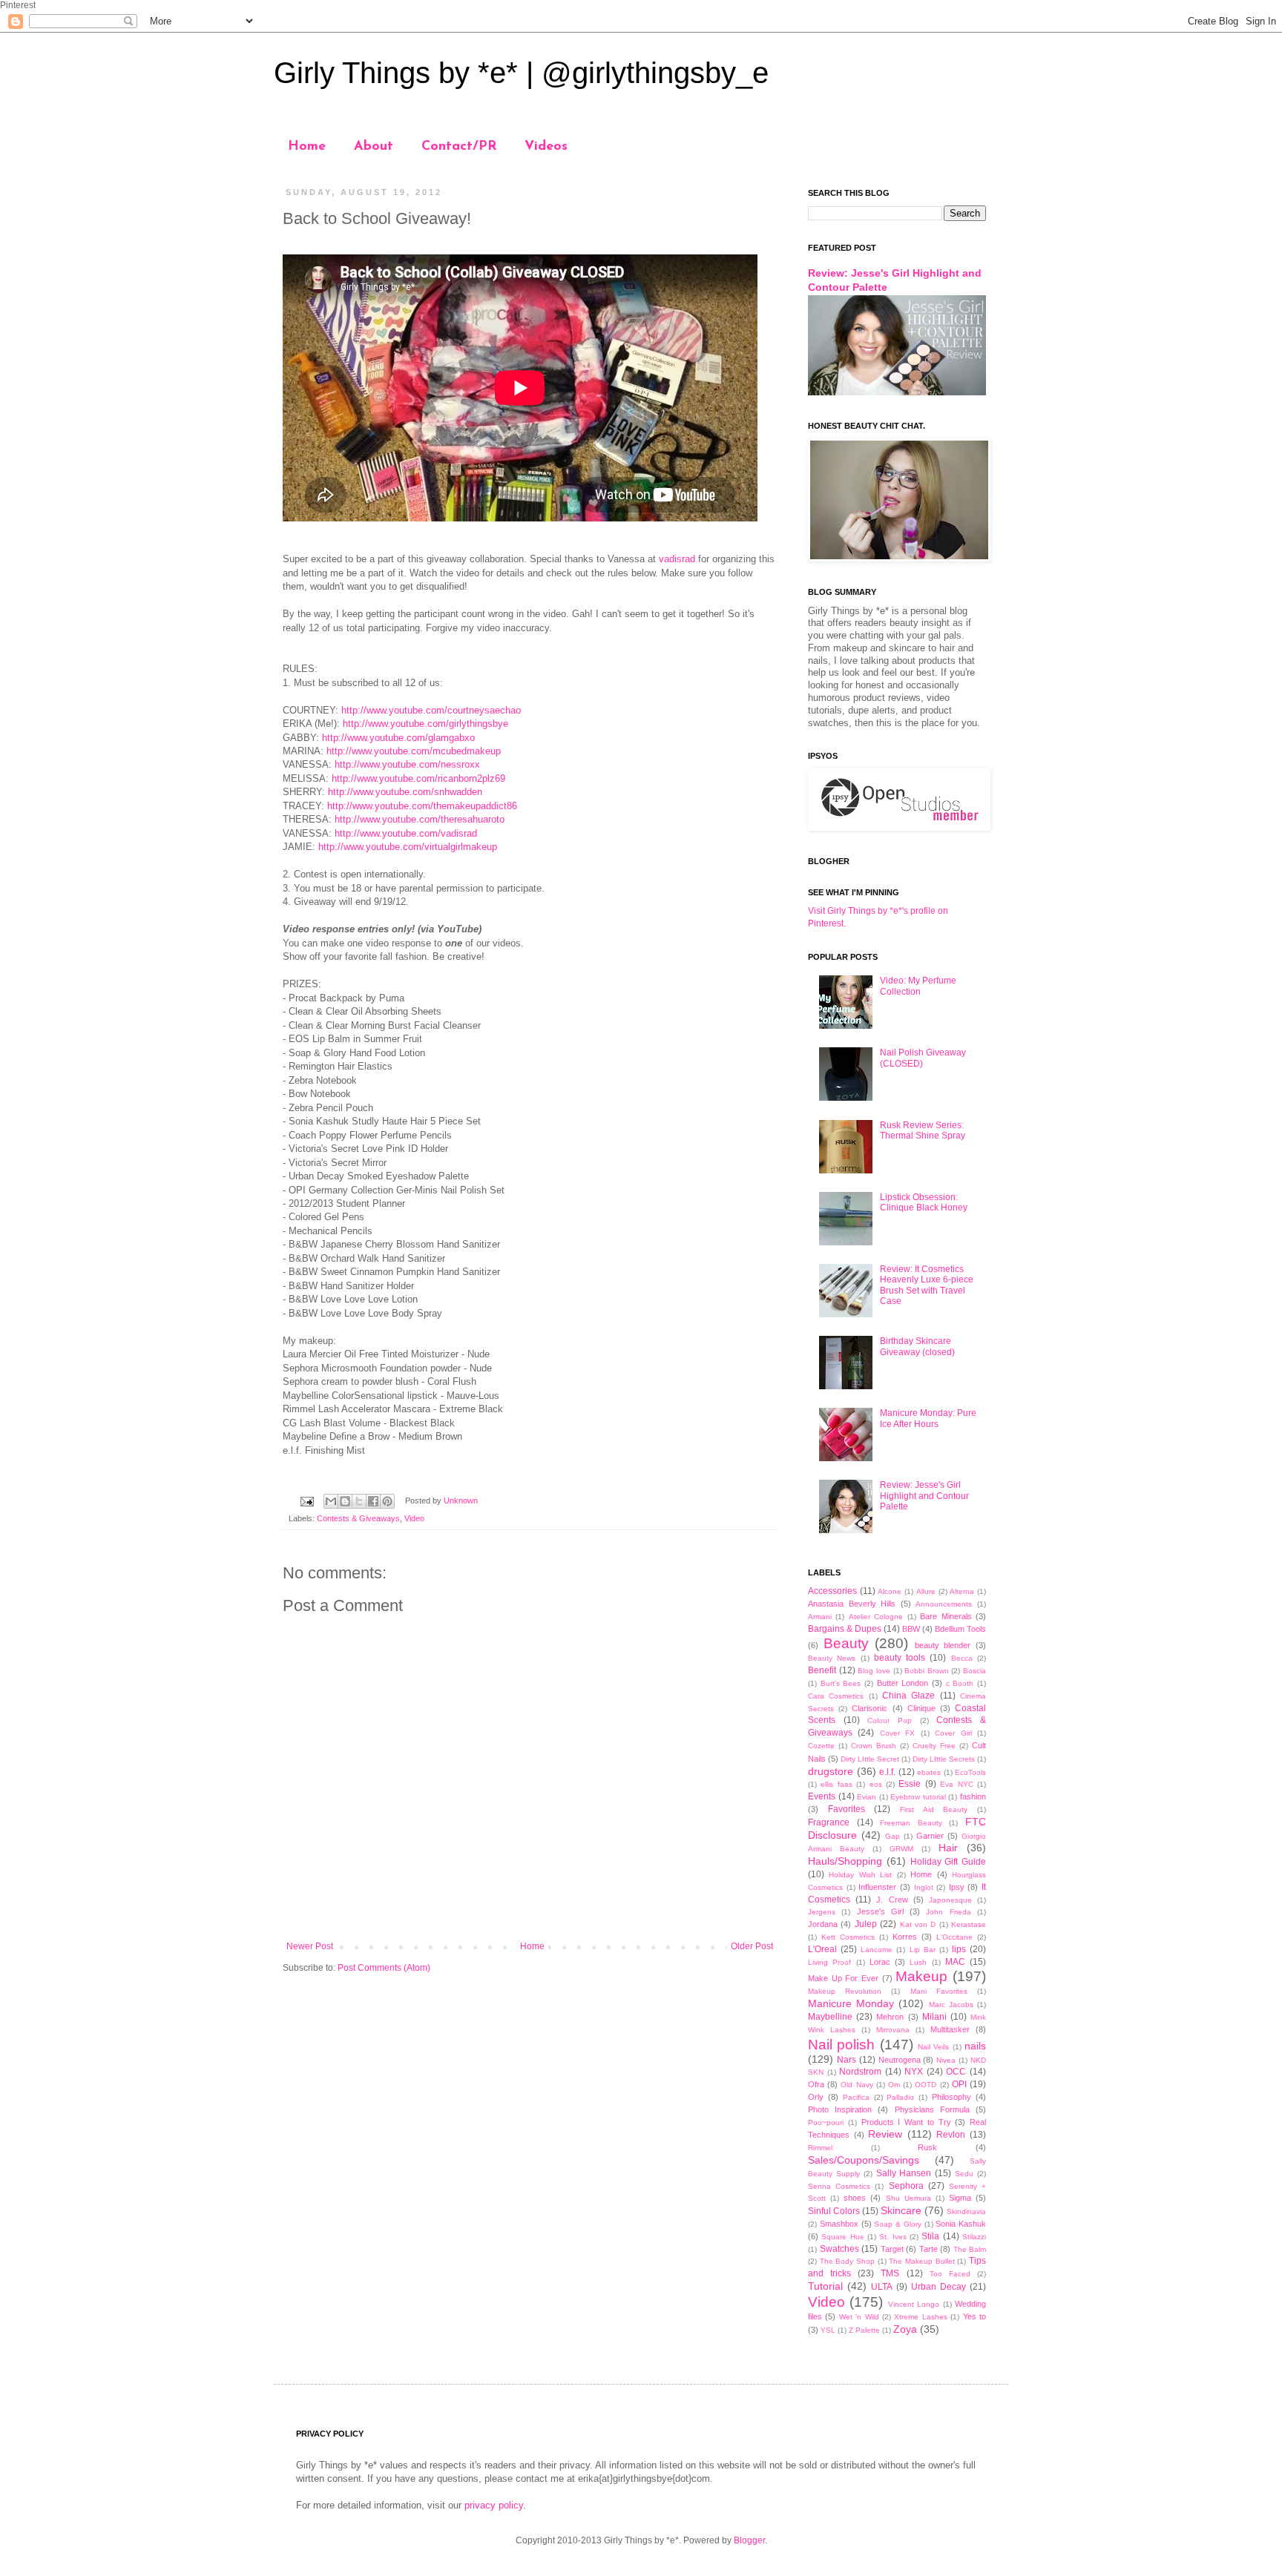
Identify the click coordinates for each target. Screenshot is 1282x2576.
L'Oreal (822, 1949)
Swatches (839, 2249)
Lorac (880, 1962)
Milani (934, 2017)
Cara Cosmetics (836, 1696)
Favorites (847, 1809)
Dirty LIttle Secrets (944, 1759)
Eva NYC (956, 1784)
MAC (955, 1962)
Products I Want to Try (906, 2122)
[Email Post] (306, 1501)
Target (892, 2249)
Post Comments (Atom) (384, 1968)
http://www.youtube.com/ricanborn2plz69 (418, 778)
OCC (956, 2072)
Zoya (905, 2329)
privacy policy (494, 2505)
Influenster (877, 1887)
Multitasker (950, 2029)
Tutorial (825, 2286)
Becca (962, 1658)
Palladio (900, 2097)
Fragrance (829, 1822)
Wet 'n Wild (859, 2317)
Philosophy (951, 2097)
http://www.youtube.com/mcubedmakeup (414, 751)
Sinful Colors (834, 2211)
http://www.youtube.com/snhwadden (405, 792)
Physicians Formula (932, 2109)
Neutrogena (900, 2060)
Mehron (890, 2017)
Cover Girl (953, 1733)
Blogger (749, 2540)
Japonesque (950, 1900)
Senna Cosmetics (839, 2186)
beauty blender (943, 1645)
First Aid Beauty (934, 1809)
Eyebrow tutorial (918, 1797)
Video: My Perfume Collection (918, 986)
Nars (847, 2060)
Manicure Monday (851, 2003)
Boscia (974, 1671)
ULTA (882, 2287)
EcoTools (970, 1772)
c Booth (960, 1683)
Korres (905, 1937)
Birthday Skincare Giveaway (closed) (917, 1346)
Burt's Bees (841, 1683)
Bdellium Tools (960, 1629)
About (374, 147)
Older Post (752, 1946)
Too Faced (950, 2274)
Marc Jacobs (951, 2005)
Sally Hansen (904, 2173)
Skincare (901, 2210)
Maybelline (830, 2017)
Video (414, 1518)
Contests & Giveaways (358, 1518)
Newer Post (310, 1946)
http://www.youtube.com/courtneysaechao (431, 710)
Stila (930, 2236)
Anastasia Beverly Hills (852, 1604)
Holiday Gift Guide (949, 1862)
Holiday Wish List (860, 1875)
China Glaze (908, 1696)
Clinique (921, 1708)
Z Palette (864, 2330)
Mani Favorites (939, 1991)
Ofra (816, 2084)
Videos (546, 147)
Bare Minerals (946, 1616)
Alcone (890, 1591)
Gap (893, 1836)
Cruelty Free (934, 1746)
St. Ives (893, 2237)
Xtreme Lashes (920, 2317)
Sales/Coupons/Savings (864, 2160)
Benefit (822, 1670)
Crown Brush (874, 1746)
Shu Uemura (908, 2198)
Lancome (877, 1950)
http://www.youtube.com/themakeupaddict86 (422, 806)
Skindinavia (966, 2211)
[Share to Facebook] (373, 1501)
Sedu (964, 2174)
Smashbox (839, 2224)
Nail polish (841, 2045)
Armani (820, 1617)
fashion (973, 1796)
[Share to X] (359, 1501)
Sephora (906, 2186)
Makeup (921, 1976)
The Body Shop (847, 2261)
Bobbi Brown (927, 1671)
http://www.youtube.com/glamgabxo (398, 738)
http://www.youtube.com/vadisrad (406, 833)
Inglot (924, 1887)
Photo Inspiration (840, 2109)
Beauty (846, 1643)
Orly (816, 2097)
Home (307, 147)
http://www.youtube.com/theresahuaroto (420, 819)
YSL (828, 2330)
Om (894, 2085)
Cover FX (897, 1733)
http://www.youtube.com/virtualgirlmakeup (408, 847)
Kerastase (969, 1924)
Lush (918, 1962)
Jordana (823, 1924)
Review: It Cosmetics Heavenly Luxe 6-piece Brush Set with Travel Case (927, 1285)
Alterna (962, 1591)
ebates (929, 1772)
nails (975, 2046)
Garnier (930, 1836)
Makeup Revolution (845, 1991)
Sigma (960, 2198)
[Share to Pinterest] (387, 1501)
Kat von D (918, 1924)
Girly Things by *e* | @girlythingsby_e (521, 73)
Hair (948, 1848)
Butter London (903, 1683)
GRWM (901, 1849)
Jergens (822, 1912)
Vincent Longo (914, 2304)
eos (876, 1784)
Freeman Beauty (911, 1823)
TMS (890, 2273)
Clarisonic (870, 1708)
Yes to (974, 2316)
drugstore (831, 1771)
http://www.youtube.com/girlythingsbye (425, 724)
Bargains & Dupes (845, 1629)
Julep (866, 1924)
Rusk (927, 2147)
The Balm (970, 2249)
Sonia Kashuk (961, 2224)
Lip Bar (923, 1950)
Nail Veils (933, 2047)
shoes (855, 2198)
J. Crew (892, 1900)
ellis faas (836, 1784)
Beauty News (832, 1658)
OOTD (926, 2085)
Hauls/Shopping (845, 1861)
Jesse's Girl (880, 1911)
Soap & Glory (898, 2224)
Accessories (832, 1591)
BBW (911, 1629)
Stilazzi (974, 2237)
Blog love (874, 1671)
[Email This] (331, 1501)
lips (959, 1949)
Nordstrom (860, 2072)
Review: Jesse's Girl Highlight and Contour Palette (924, 1496)
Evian (867, 1797)
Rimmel (820, 2148)
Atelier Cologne (876, 1617)
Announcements (944, 1604)
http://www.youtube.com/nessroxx (407, 764)
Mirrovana (893, 2030)
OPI (959, 2084)
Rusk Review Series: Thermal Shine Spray (923, 1130)
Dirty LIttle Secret (870, 1759)
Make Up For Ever (843, 1978)
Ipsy (957, 1887)
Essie (910, 1784)
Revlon (951, 2135)
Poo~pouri (826, 2122)
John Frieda (948, 1912)
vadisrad (677, 559)
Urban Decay (939, 2287)
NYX (914, 2072)
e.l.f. (887, 1772)
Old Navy (857, 2085)
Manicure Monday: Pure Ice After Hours (928, 1418)
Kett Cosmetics (848, 1937)
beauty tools (900, 1658)
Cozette (821, 1746)
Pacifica (856, 2097)
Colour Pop (890, 1720)
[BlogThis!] (345, 1501)
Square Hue (842, 2237)
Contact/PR (459, 147)
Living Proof (829, 1962)
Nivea (946, 2060)
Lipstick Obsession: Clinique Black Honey (924, 1202)
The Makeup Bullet (921, 2261)
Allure (926, 1591)
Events (822, 1796)
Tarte (928, 2249)
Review (885, 2134)
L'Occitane (954, 1937)
